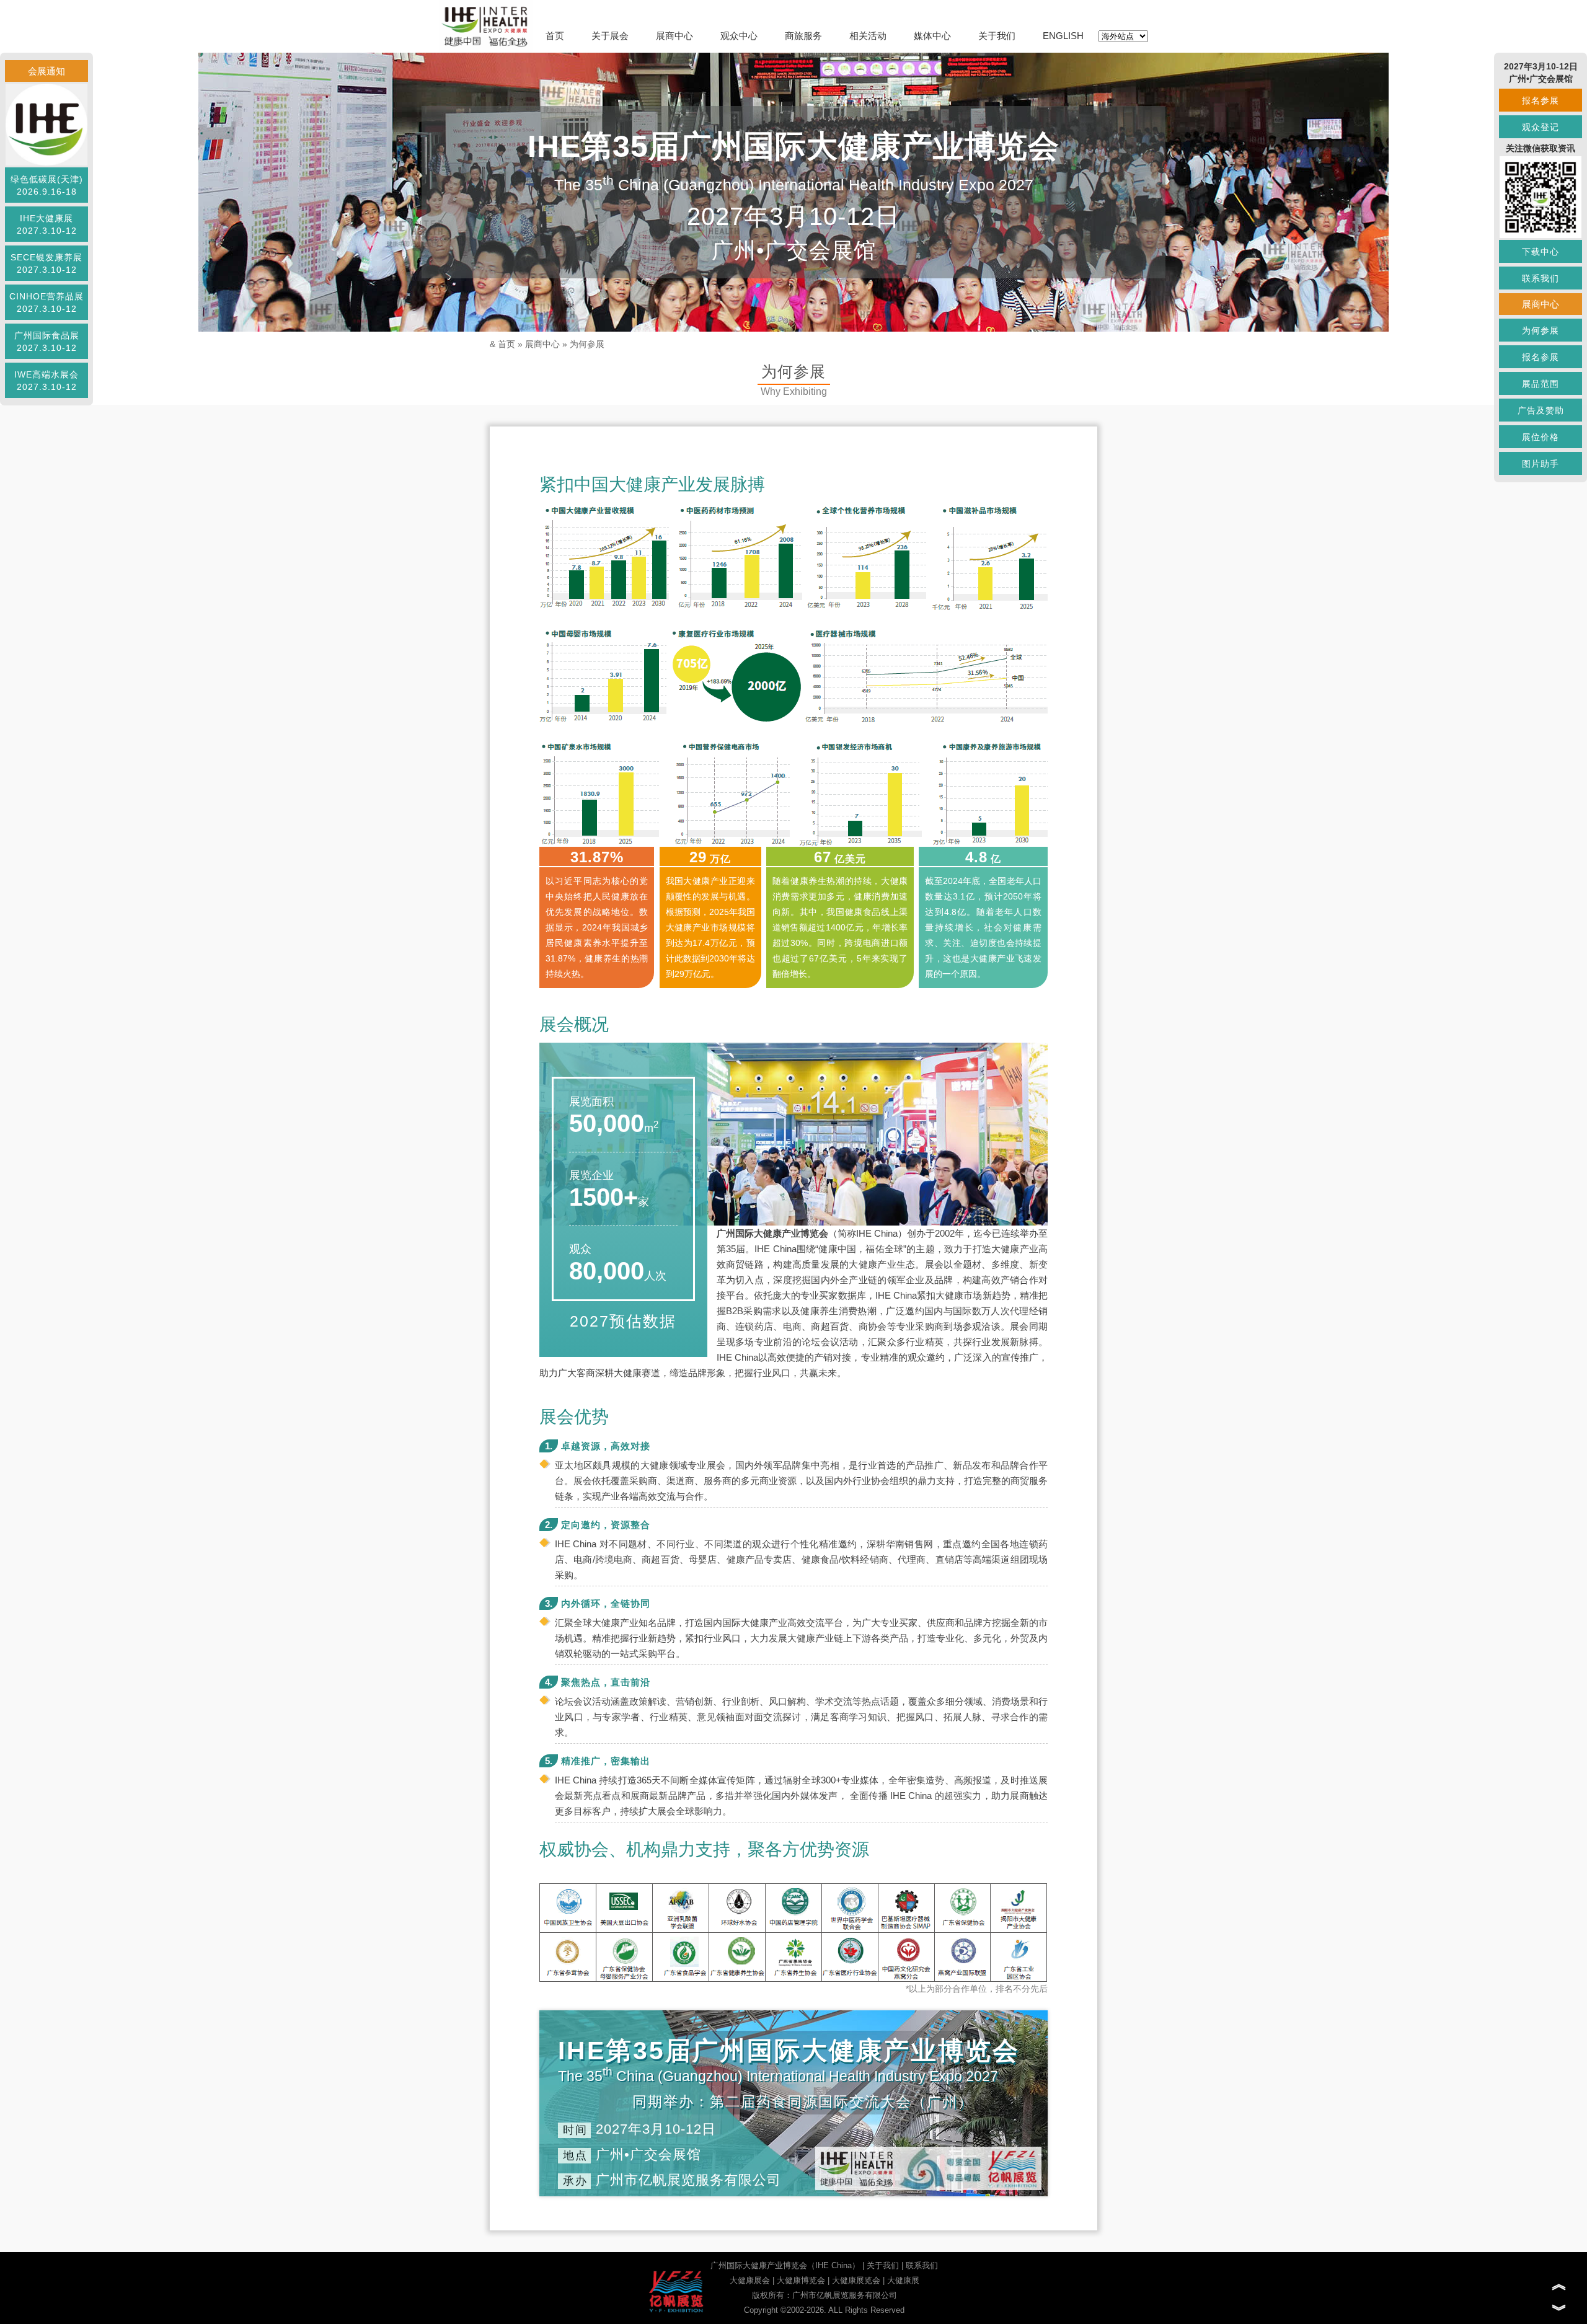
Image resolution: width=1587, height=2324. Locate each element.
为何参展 (587, 344)
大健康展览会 (856, 2280)
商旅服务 (803, 36)
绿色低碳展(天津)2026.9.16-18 (47, 185)
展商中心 (674, 36)
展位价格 (1541, 437)
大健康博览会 (801, 2280)
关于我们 (997, 36)
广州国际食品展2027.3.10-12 (47, 342)
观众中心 (739, 36)
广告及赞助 (1541, 410)
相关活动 (868, 36)
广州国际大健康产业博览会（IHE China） (785, 2265)
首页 (555, 36)
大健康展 (903, 2280)
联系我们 (922, 2265)
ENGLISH (1063, 36)
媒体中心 (932, 36)
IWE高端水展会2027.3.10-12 (46, 381)
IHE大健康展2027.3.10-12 (47, 224)
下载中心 (1541, 252)
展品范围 (1541, 384)
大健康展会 (750, 2280)
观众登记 (1541, 127)
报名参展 (1541, 100)
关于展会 (610, 36)
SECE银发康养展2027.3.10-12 (46, 263)
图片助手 (1541, 464)
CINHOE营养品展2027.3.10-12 (46, 303)
